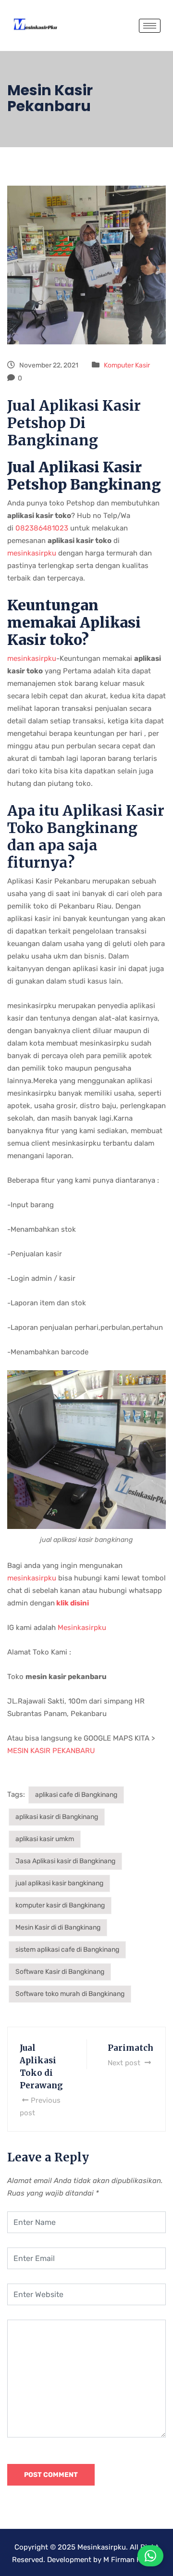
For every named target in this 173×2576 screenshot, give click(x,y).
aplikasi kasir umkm (45, 1839)
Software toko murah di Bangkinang (70, 1994)
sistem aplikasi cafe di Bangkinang (67, 1950)
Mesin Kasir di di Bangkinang (58, 1927)
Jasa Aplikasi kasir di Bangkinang (65, 1861)
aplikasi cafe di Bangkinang (76, 1795)
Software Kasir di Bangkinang (60, 1972)
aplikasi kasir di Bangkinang (57, 1817)
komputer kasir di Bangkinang (60, 1905)
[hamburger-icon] (150, 26)
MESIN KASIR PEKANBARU (51, 1751)
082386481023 (41, 528)
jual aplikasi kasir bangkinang (59, 1883)
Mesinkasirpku (82, 1628)
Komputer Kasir (127, 365)
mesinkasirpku (33, 553)
